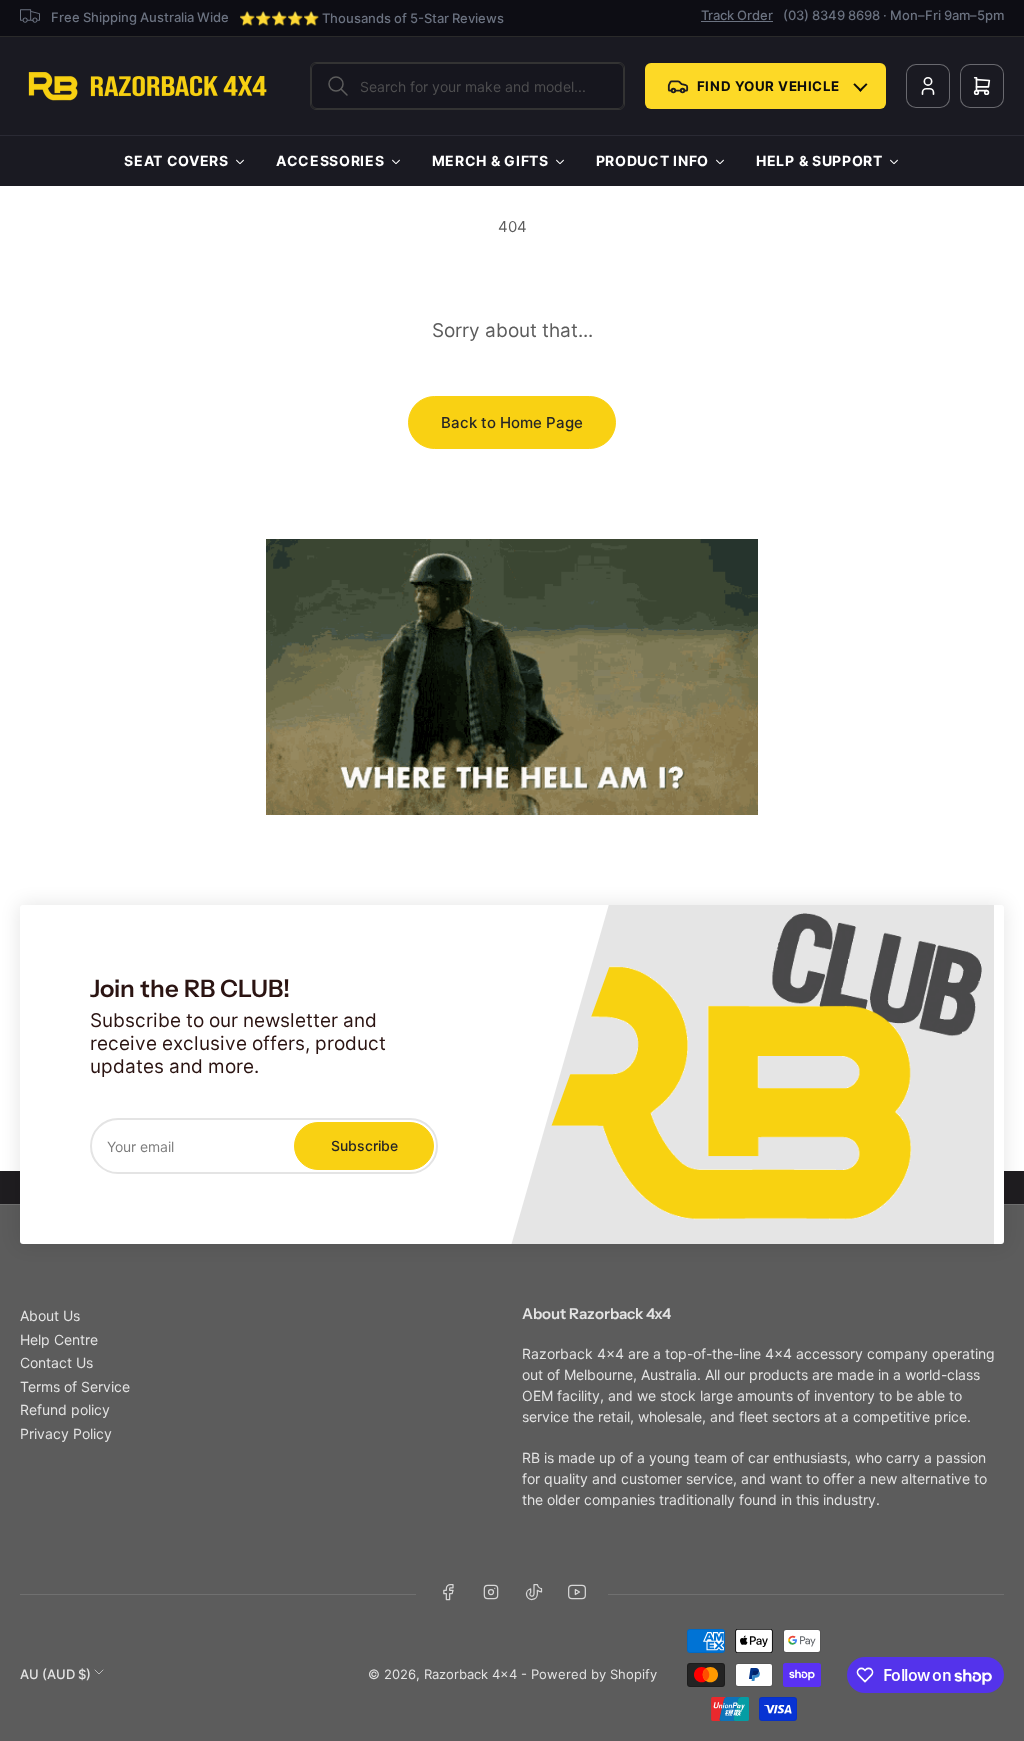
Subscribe (364, 1145)
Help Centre (59, 1339)
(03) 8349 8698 (831, 15)
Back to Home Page (512, 422)
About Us (50, 1315)
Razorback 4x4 (470, 1674)
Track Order (737, 15)
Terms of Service (75, 1386)
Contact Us (56, 1362)
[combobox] (467, 86)
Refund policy (65, 1409)
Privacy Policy (66, 1433)
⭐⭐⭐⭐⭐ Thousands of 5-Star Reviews (371, 18)
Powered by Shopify (594, 1674)
